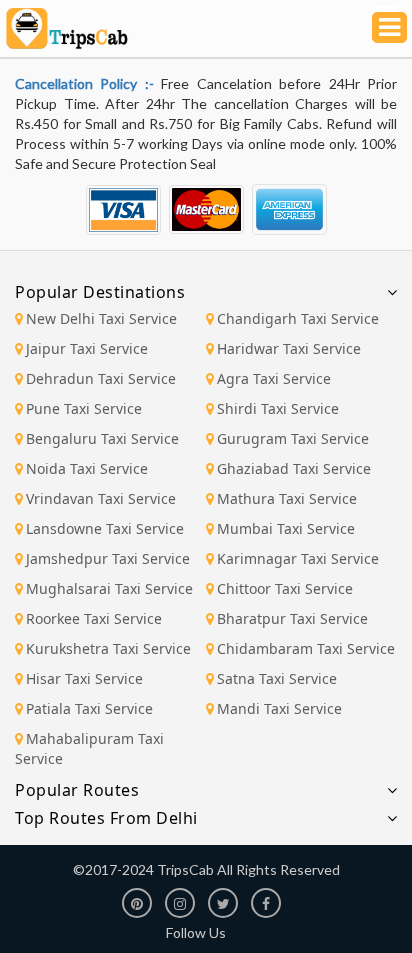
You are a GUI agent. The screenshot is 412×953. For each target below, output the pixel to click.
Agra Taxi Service (274, 378)
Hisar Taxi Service (84, 678)
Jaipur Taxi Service (87, 348)
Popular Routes (77, 790)
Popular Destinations (100, 292)
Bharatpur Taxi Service (292, 618)
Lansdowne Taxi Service (105, 528)
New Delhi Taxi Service (101, 318)
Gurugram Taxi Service (293, 438)
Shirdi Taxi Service (278, 408)
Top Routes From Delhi (106, 818)
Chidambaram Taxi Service (306, 648)
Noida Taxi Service (87, 468)
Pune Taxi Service (84, 408)
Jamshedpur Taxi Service (108, 558)
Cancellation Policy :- (88, 83)
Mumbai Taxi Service (286, 528)
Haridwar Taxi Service (289, 348)
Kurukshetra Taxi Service (108, 648)
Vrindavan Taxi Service (101, 498)
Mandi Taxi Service (279, 708)
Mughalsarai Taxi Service (109, 588)
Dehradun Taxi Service (101, 378)
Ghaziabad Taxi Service (294, 468)
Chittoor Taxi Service (285, 588)
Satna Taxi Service (277, 678)
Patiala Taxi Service (89, 708)
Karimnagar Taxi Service (298, 558)
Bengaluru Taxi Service (102, 438)
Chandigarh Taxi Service (298, 318)
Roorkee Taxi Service (94, 618)
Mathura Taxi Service (287, 498)
